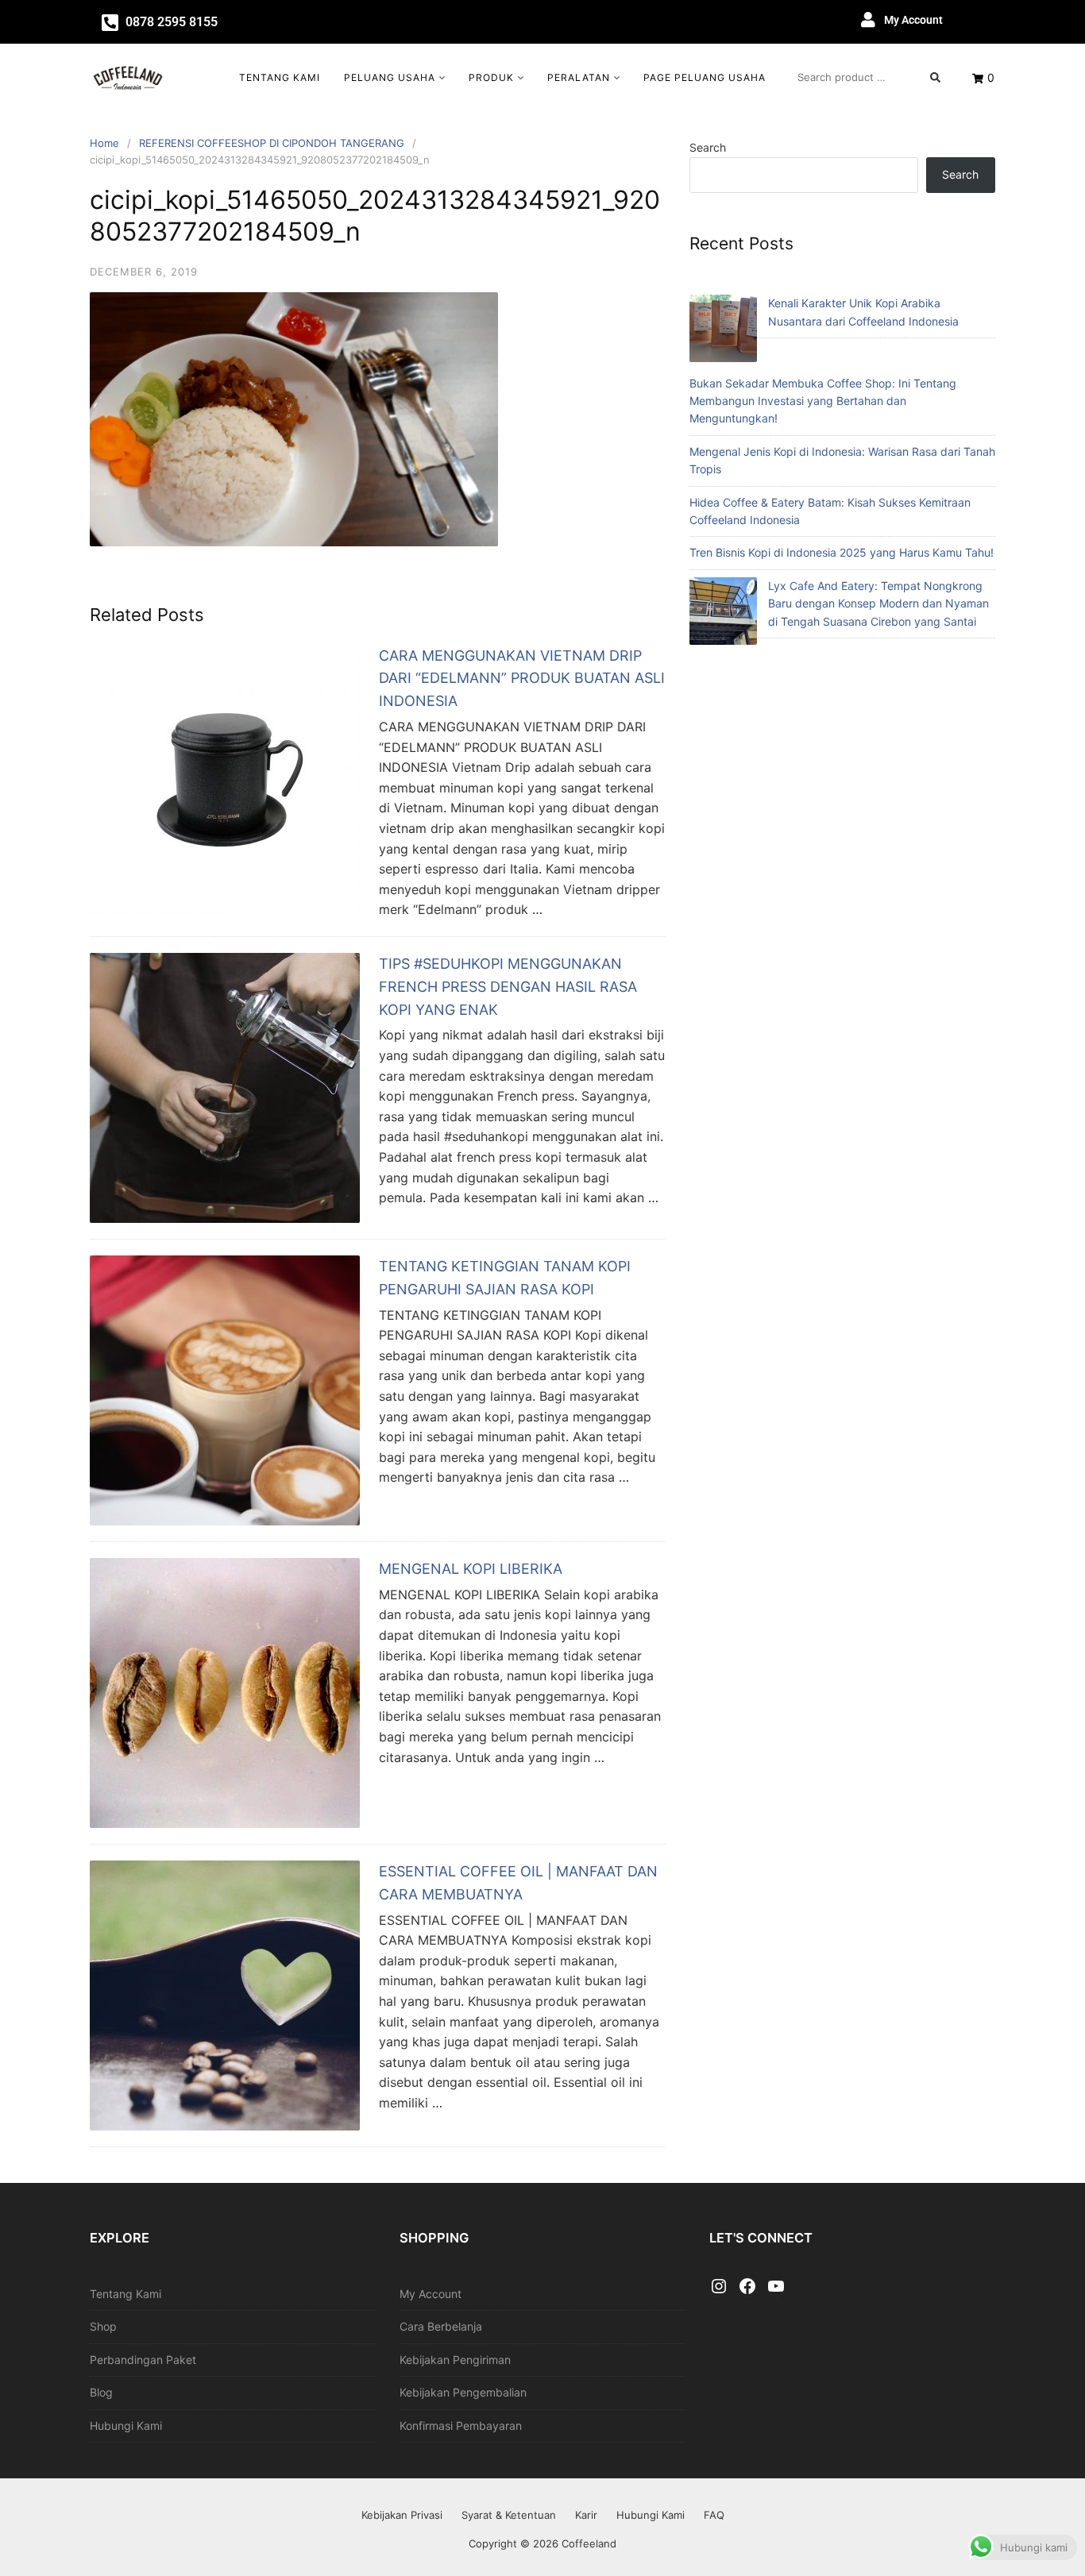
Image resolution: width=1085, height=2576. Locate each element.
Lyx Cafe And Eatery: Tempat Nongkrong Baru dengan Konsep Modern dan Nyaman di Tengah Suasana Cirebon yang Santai (878, 604)
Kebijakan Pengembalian (463, 2392)
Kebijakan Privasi (402, 2515)
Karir (586, 2515)
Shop (103, 2326)
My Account (913, 20)
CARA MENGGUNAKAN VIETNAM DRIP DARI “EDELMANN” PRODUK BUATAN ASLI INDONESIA (522, 679)
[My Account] (868, 20)
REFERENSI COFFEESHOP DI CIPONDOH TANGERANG (272, 143)
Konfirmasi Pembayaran (461, 2426)
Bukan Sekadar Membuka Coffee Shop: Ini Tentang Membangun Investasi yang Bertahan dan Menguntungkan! (823, 401)
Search (708, 147)
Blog (101, 2392)
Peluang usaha (390, 77)
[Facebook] (747, 2287)
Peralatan (579, 77)
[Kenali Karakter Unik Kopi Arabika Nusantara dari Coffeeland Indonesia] (723, 331)
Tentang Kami (280, 77)
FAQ (714, 2515)
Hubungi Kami (126, 2426)
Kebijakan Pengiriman (455, 2360)
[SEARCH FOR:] (869, 77)
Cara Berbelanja (441, 2326)
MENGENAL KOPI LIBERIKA (471, 1569)
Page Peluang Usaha (705, 77)
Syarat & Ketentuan (509, 2515)
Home (104, 143)
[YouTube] (776, 2287)
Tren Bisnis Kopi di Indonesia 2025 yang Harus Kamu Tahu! (842, 552)
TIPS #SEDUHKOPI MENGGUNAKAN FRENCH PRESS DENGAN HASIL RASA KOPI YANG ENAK (508, 987)
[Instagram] (719, 2287)
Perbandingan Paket (143, 2360)
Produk (491, 77)
